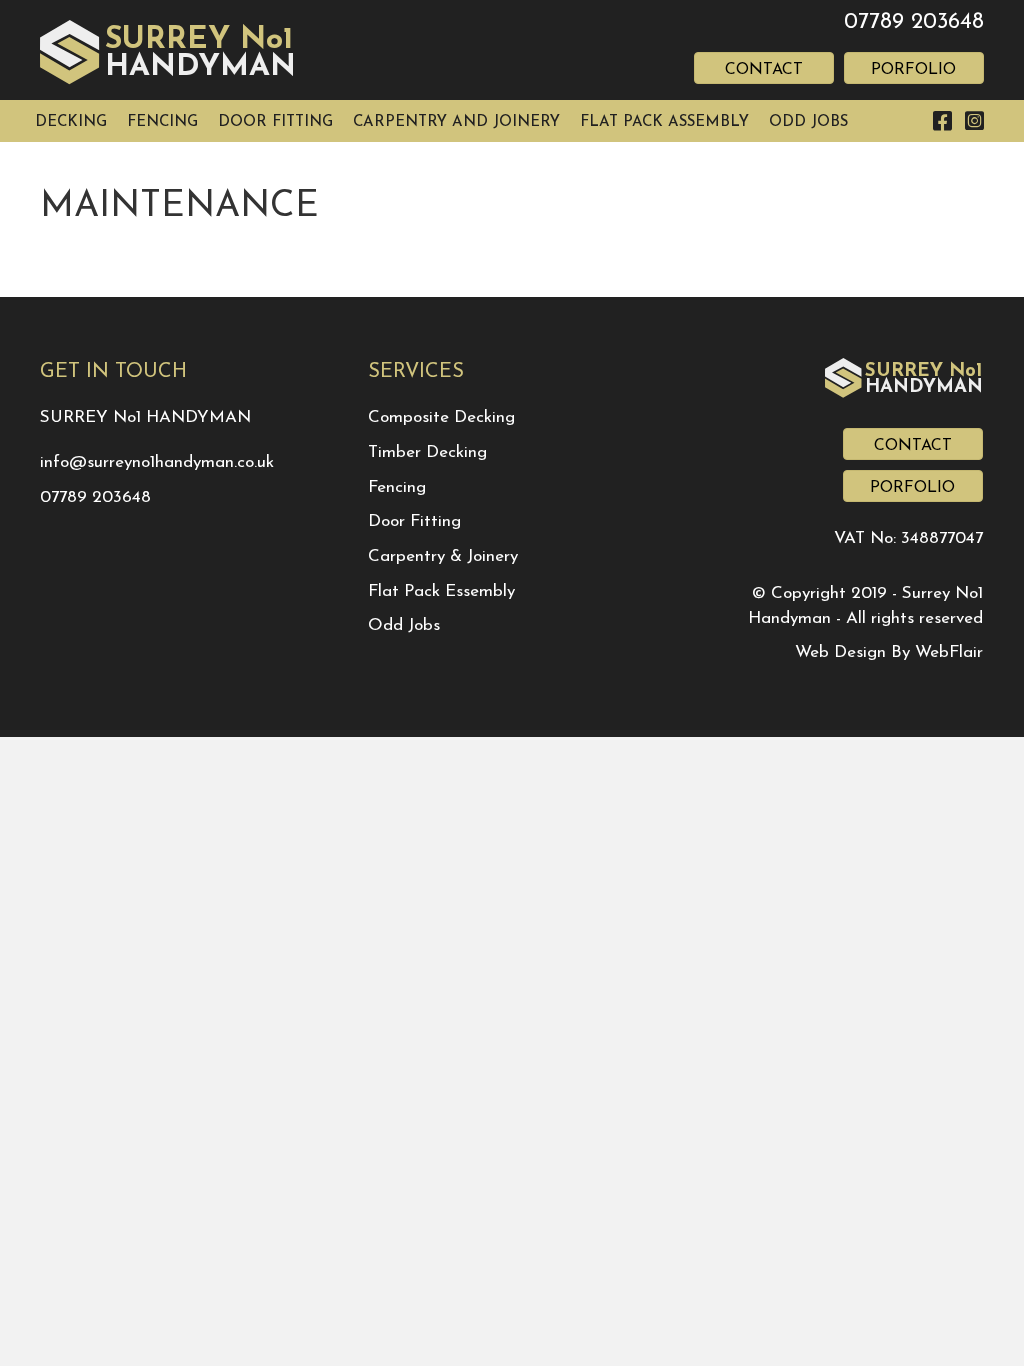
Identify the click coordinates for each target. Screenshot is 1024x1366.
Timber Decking (427, 452)
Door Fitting (414, 521)
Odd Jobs (404, 625)
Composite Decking (441, 417)
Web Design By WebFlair (889, 652)
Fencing (397, 487)
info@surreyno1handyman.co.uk (157, 462)
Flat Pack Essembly (441, 591)
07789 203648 (914, 22)
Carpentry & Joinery (443, 556)
